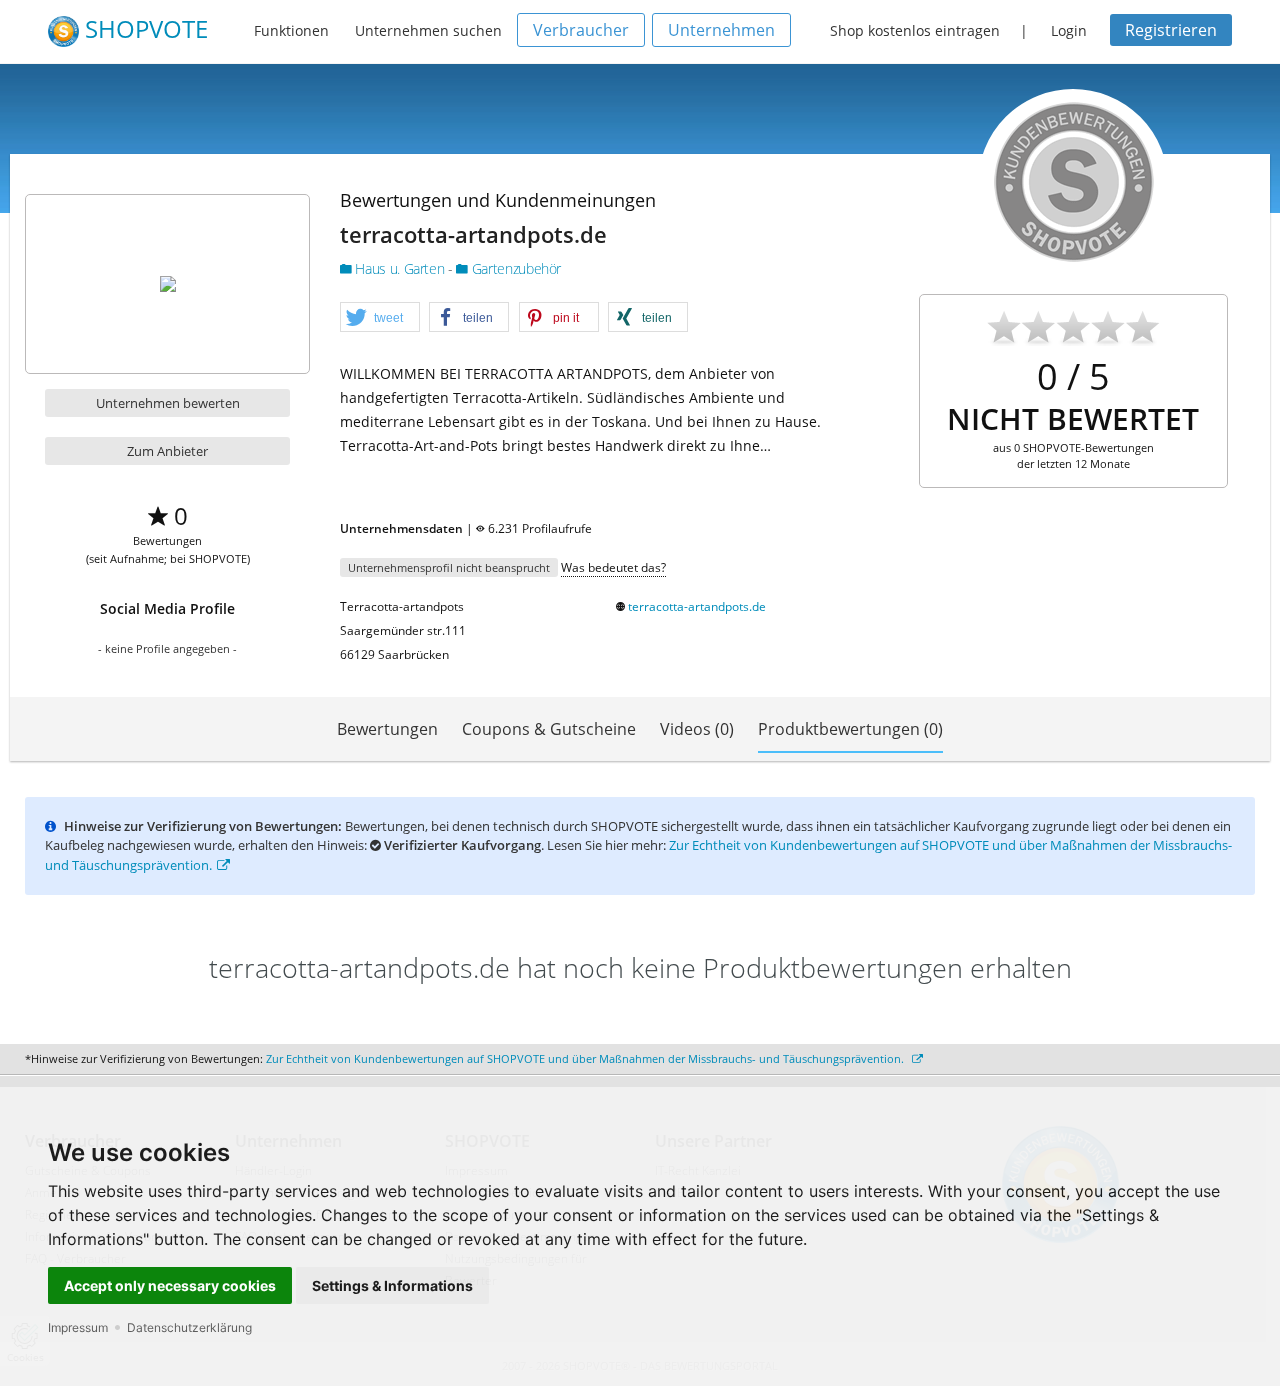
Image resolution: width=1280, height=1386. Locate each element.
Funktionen (291, 30)
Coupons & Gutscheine (549, 729)
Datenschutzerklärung (189, 1327)
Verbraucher (581, 30)
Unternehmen (721, 30)
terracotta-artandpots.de (697, 606)
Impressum (78, 1327)
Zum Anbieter (167, 451)
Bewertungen (387, 729)
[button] (380, 318)
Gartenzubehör (514, 268)
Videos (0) (697, 729)
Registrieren (1171, 30)
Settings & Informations (392, 1285)
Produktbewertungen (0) (850, 729)
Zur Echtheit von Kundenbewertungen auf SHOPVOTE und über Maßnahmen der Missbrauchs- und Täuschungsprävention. (586, 1058)
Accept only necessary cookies (170, 1285)
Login (1069, 30)
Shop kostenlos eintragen (915, 30)
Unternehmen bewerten (168, 403)
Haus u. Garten (400, 268)
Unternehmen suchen (428, 30)
